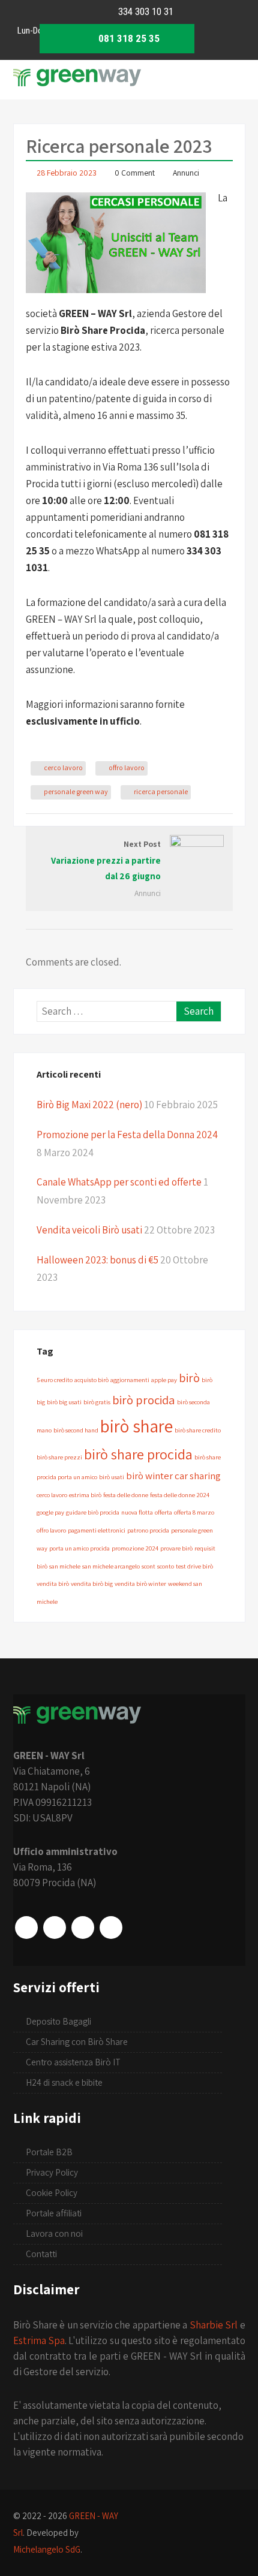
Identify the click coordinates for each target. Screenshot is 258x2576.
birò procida (144, 1400)
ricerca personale (161, 791)
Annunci (186, 173)
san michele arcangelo (111, 1566)
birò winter (149, 1476)
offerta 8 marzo (194, 1512)
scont (148, 1566)
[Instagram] (55, 1928)
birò (189, 1378)
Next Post (106, 860)
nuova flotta (137, 1512)
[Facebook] (26, 1928)
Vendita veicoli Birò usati (89, 1230)
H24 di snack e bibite (64, 2082)
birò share (136, 1426)
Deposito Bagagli (58, 2021)
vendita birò (53, 1583)
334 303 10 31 (145, 11)
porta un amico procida (79, 1548)
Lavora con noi (54, 2233)
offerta (163, 1512)
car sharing (198, 1476)
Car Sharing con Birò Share (77, 2042)
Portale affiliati (54, 2213)
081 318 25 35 (128, 38)
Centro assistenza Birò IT (73, 2062)
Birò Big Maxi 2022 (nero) (89, 1105)
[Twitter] (111, 1928)
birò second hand (76, 1430)
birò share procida (138, 1454)
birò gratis (97, 1402)
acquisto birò (91, 1380)
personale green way (76, 791)
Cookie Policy (52, 2193)
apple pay (164, 1380)
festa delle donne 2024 (180, 1495)
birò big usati (64, 1402)
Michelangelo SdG (47, 2549)
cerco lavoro (63, 767)
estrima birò (85, 1495)
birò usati (112, 1477)
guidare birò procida (93, 1512)
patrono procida (148, 1530)
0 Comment (135, 173)
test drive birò (194, 1566)
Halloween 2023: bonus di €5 (97, 1260)
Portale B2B (49, 2152)
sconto (166, 1566)
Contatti (41, 2254)
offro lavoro (127, 767)
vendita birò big (92, 1583)
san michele (65, 1566)
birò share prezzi (59, 1457)
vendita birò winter (140, 1583)
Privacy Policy (52, 2172)
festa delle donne (126, 1495)
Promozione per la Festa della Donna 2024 (127, 1135)
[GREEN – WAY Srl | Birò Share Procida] (77, 86)
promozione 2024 (135, 1548)
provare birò (176, 1548)
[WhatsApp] (83, 1928)
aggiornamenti (130, 1380)
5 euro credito (55, 1380)
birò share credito (198, 1430)
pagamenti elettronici (97, 1530)
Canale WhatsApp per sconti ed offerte (119, 1182)
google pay (50, 1512)
